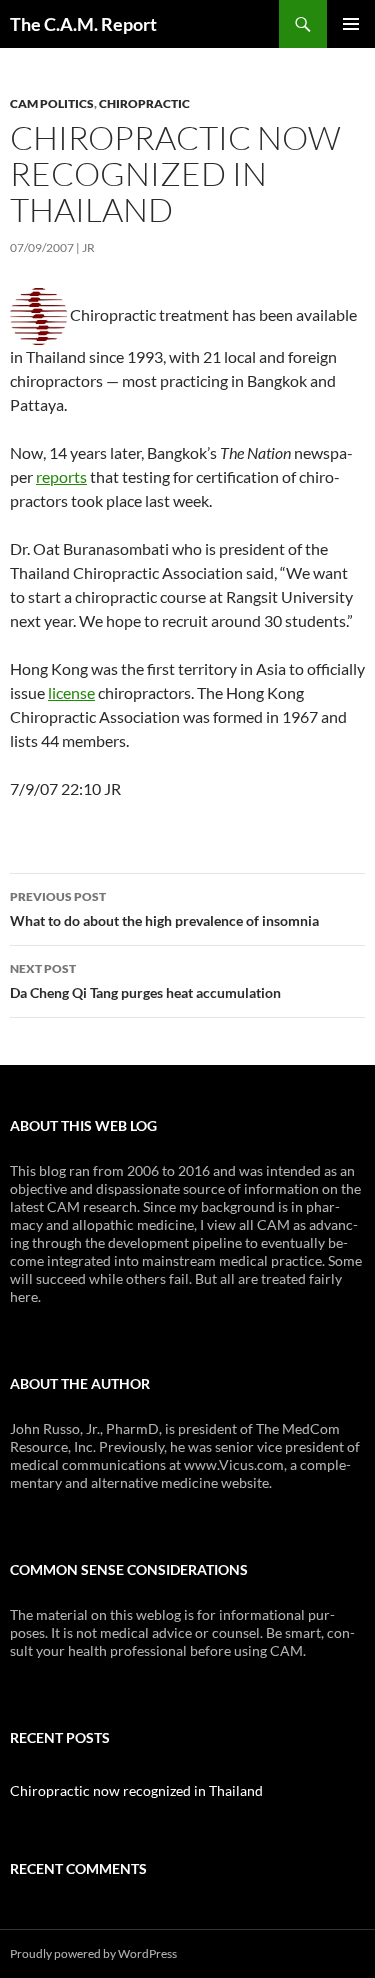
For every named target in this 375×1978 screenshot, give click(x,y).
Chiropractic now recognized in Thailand (136, 1790)
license (71, 692)
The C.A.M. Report (83, 24)
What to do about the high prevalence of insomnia (164, 909)
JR (88, 247)
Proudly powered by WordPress (93, 1953)
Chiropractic (144, 103)
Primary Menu (351, 24)
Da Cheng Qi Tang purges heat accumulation (145, 981)
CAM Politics (52, 103)
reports (61, 476)
